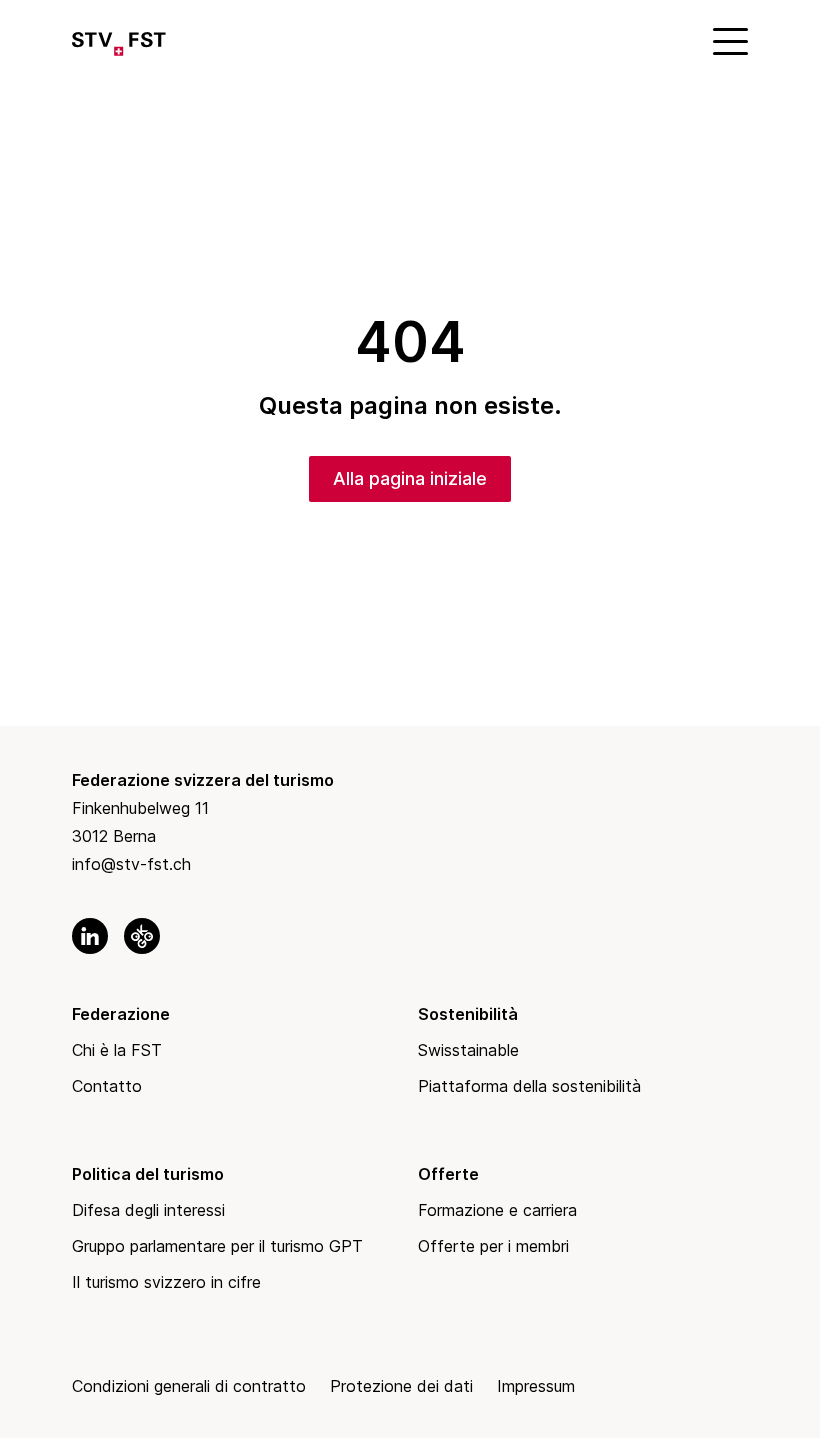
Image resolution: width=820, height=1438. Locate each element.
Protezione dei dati (401, 1386)
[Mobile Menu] (728, 40)
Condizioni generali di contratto (189, 1386)
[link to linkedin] (90, 936)
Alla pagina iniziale (410, 478)
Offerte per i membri (493, 1246)
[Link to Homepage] (119, 40)
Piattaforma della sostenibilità (529, 1086)
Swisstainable (468, 1050)
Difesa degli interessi (148, 1210)
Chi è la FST (117, 1050)
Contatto (107, 1086)
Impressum (536, 1386)
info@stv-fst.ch (131, 864)
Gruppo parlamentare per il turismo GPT (217, 1246)
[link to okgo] (142, 936)
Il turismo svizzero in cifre (166, 1282)
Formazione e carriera (497, 1210)
